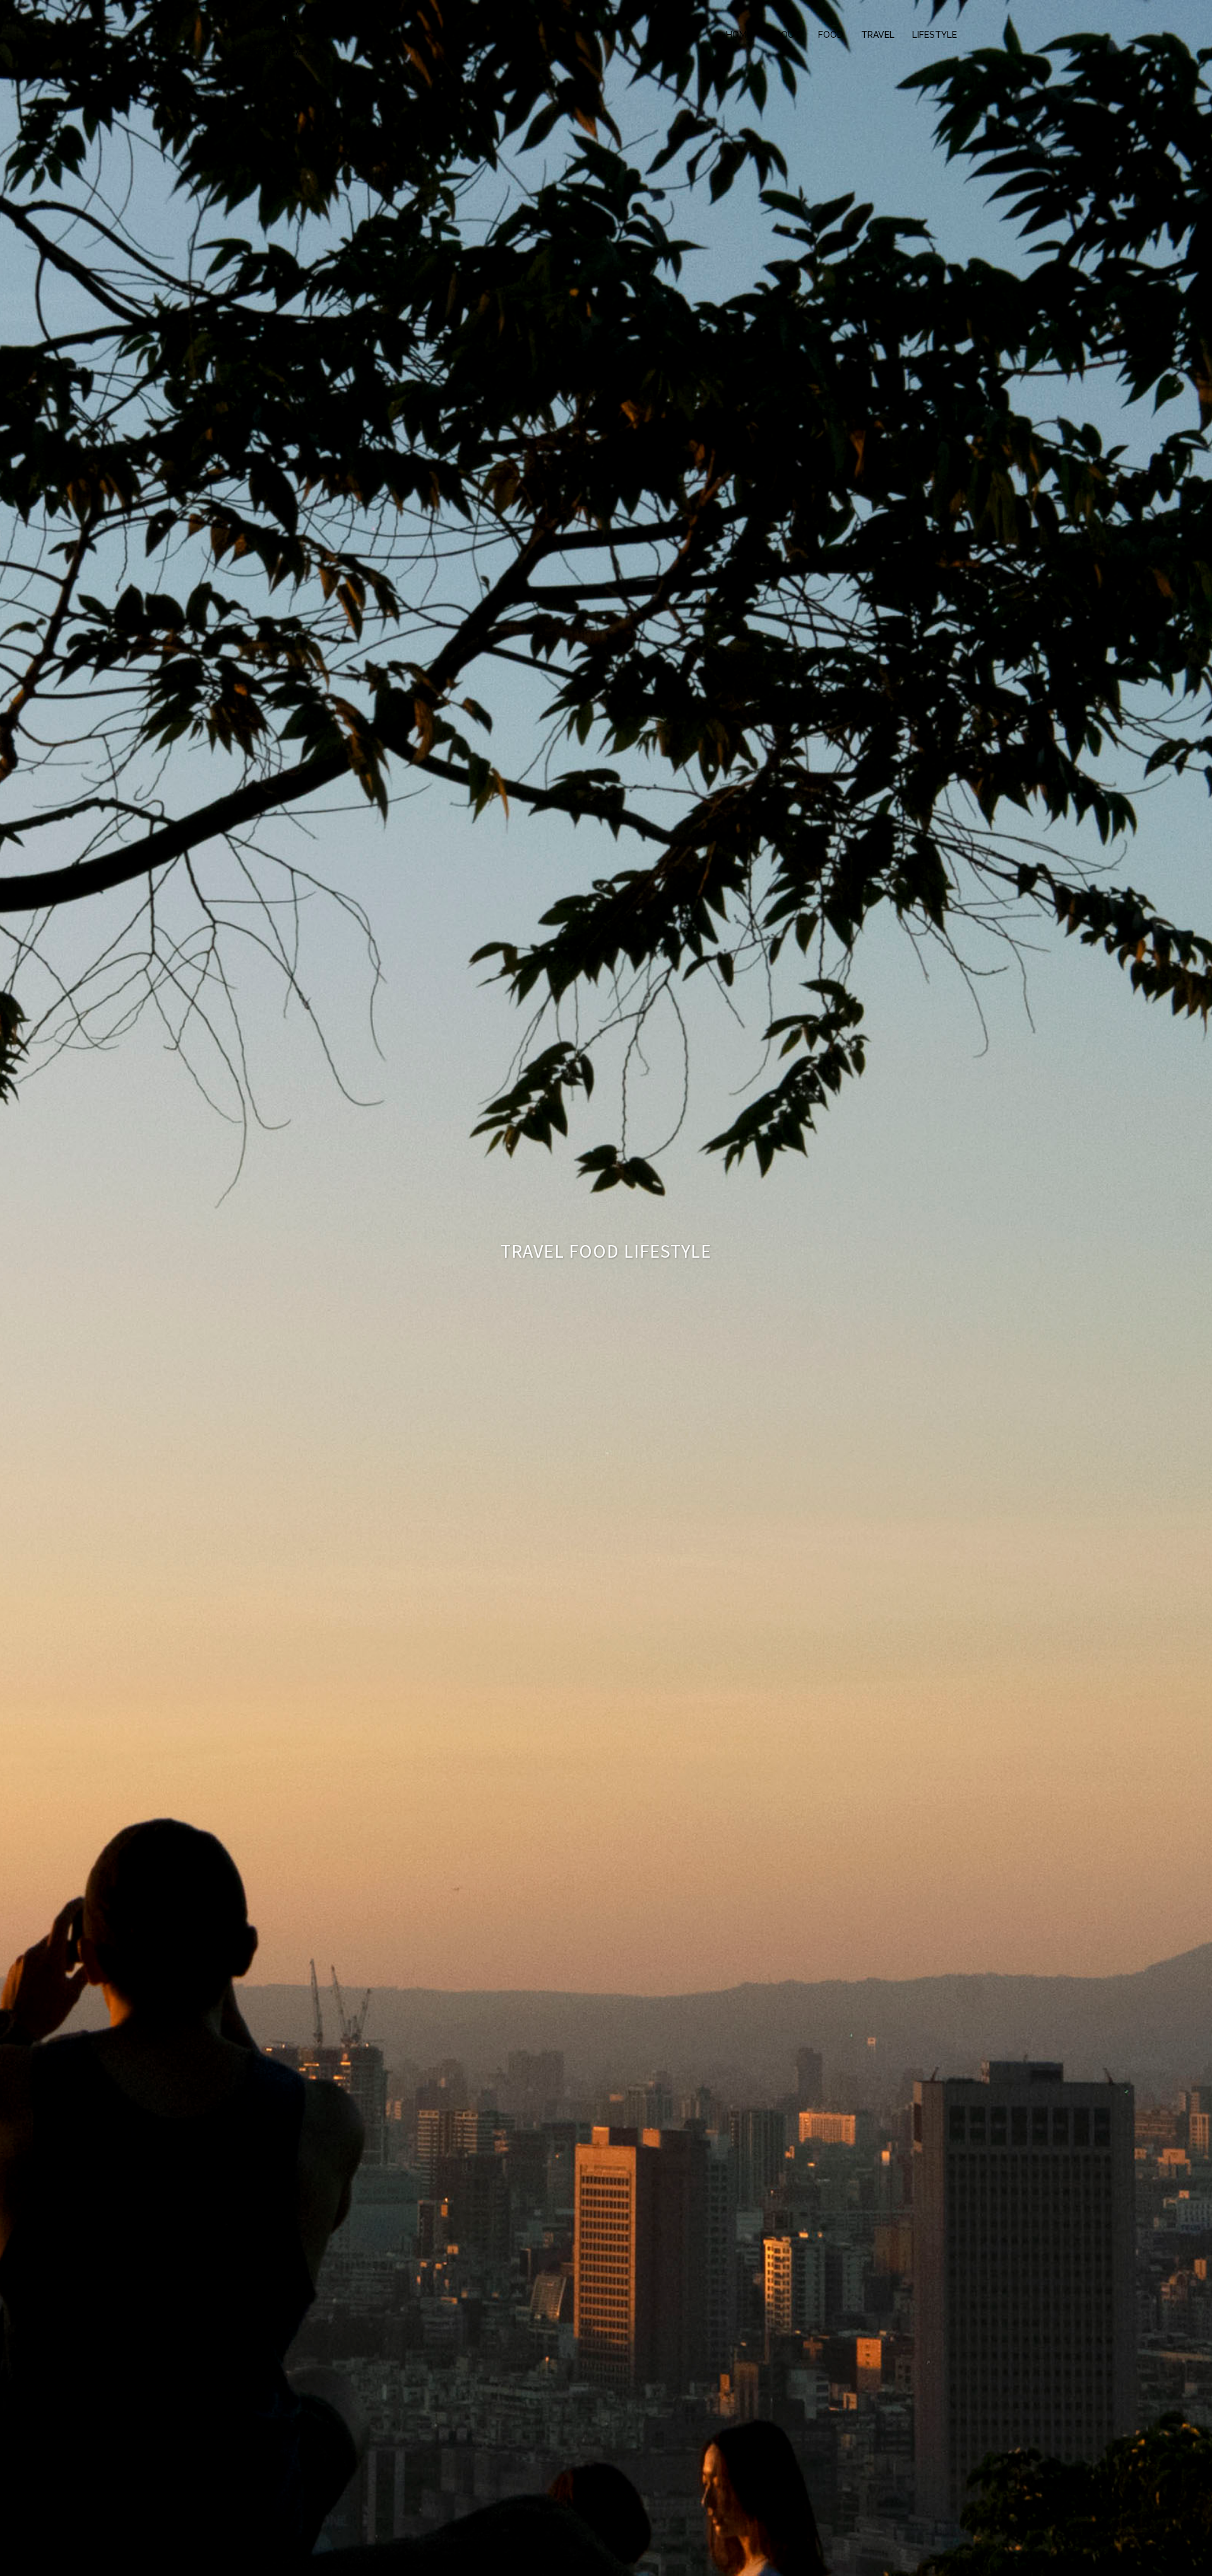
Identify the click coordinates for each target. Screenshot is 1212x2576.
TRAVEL (878, 35)
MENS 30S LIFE (313, 24)
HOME (739, 35)
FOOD (831, 35)
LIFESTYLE (935, 35)
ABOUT (785, 35)
